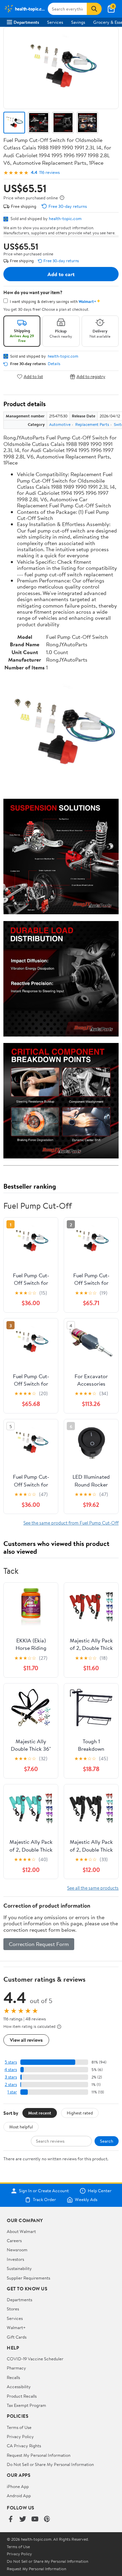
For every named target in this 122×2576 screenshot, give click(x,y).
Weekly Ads (86, 2200)
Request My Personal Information (39, 2455)
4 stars (11, 2069)
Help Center (100, 2191)
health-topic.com (65, 218)
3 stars (11, 2077)
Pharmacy (16, 2368)
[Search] (94, 9)
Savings (78, 22)
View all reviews (26, 2040)
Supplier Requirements (28, 2278)
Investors (15, 2259)
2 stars (11, 2084)
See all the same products (93, 1888)
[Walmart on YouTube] (35, 2519)
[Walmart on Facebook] (11, 2519)
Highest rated (80, 2113)
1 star (12, 2092)
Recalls (13, 2377)
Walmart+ (16, 2327)
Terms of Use (19, 2427)
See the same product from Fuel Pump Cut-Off (71, 1523)
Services (55, 22)
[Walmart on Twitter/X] (23, 2519)
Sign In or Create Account (44, 2191)
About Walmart (21, 2231)
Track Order (44, 2200)
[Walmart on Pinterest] (47, 2519)
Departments (26, 22)
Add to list (33, 376)
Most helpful (21, 2127)
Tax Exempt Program (26, 2405)
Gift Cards (17, 2337)
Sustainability (19, 2268)
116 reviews (49, 172)
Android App (19, 2496)
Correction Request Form (39, 1944)
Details (54, 364)
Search (107, 2141)
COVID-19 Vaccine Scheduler (35, 2359)
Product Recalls (22, 2396)
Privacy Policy (20, 2436)
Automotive (60, 424)
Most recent (40, 2113)
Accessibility (19, 2386)
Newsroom (17, 2250)
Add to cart (61, 274)
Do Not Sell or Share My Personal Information (50, 2464)
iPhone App (18, 2486)
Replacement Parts (92, 424)
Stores (13, 2309)
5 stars (11, 2062)
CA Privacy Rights (24, 2446)
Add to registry (91, 376)
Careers (14, 2240)
